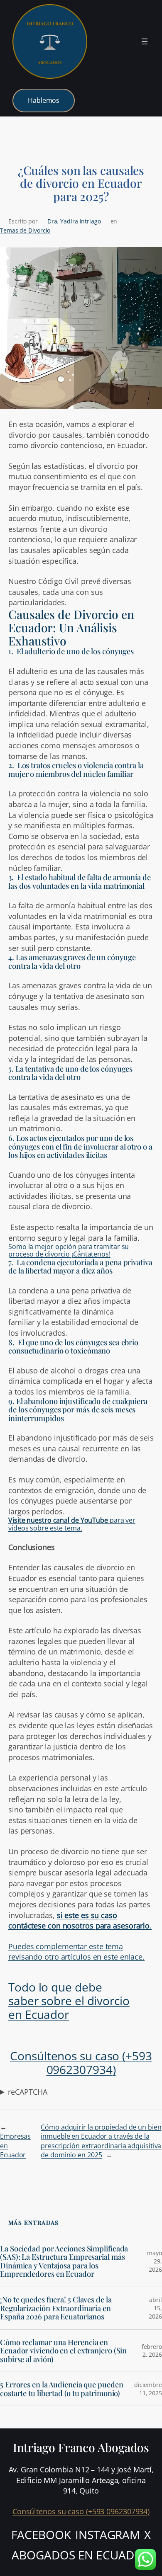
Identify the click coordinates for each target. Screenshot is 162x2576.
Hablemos (44, 100)
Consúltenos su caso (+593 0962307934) (81, 2063)
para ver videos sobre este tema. (72, 1524)
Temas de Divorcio (25, 230)
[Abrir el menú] (145, 41)
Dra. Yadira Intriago (74, 221)
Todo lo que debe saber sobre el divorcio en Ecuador (69, 2001)
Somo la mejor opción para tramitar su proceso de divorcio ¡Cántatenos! (69, 1250)
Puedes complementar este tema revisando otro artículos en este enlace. (76, 1951)
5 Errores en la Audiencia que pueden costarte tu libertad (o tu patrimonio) (61, 2389)
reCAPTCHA (27, 2092)
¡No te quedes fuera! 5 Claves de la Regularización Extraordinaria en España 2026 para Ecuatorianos (56, 2308)
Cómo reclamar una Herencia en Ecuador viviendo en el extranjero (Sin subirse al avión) (63, 2351)
